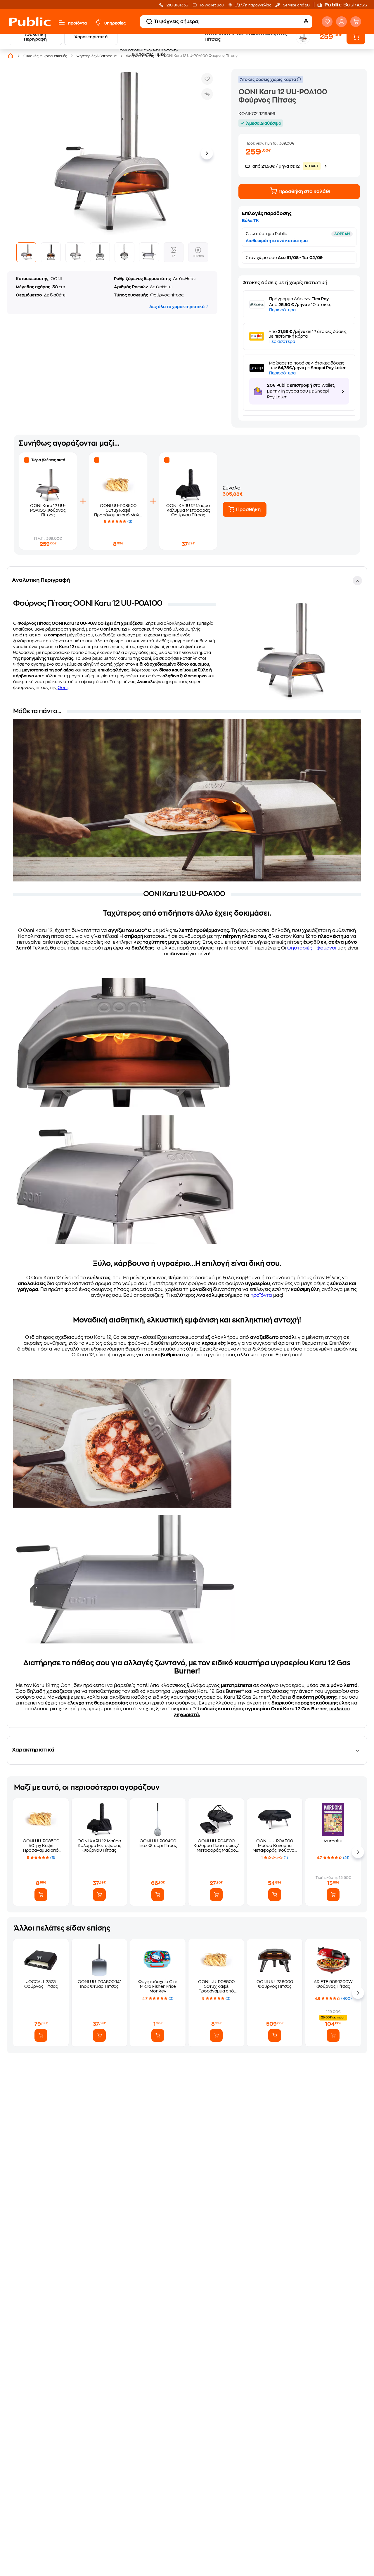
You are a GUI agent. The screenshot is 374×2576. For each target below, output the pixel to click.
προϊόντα (77, 23)
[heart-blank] (327, 22)
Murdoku (333, 1841)
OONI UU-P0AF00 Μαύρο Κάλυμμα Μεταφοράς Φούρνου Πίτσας (275, 1846)
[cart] (356, 22)
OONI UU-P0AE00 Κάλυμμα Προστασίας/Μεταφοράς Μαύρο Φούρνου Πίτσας (216, 1846)
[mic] (306, 22)
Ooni (63, 688)
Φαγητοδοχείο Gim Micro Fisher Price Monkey (158, 1986)
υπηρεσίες (115, 23)
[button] (345, 5)
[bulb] (98, 22)
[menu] (62, 22)
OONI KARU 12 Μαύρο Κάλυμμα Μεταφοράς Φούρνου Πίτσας (188, 510)
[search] (149, 22)
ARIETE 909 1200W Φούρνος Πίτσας (333, 1984)
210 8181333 (177, 5)
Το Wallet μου (211, 5)
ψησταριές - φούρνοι (312, 948)
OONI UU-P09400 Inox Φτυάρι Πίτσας (158, 1843)
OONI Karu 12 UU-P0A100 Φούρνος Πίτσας (48, 510)
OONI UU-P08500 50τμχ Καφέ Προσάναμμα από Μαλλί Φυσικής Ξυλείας (41, 1846)
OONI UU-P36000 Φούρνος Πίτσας (275, 1984)
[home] (30, 22)
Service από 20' (296, 5)
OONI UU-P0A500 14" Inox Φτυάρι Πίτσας (99, 1984)
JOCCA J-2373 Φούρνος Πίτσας (41, 1984)
